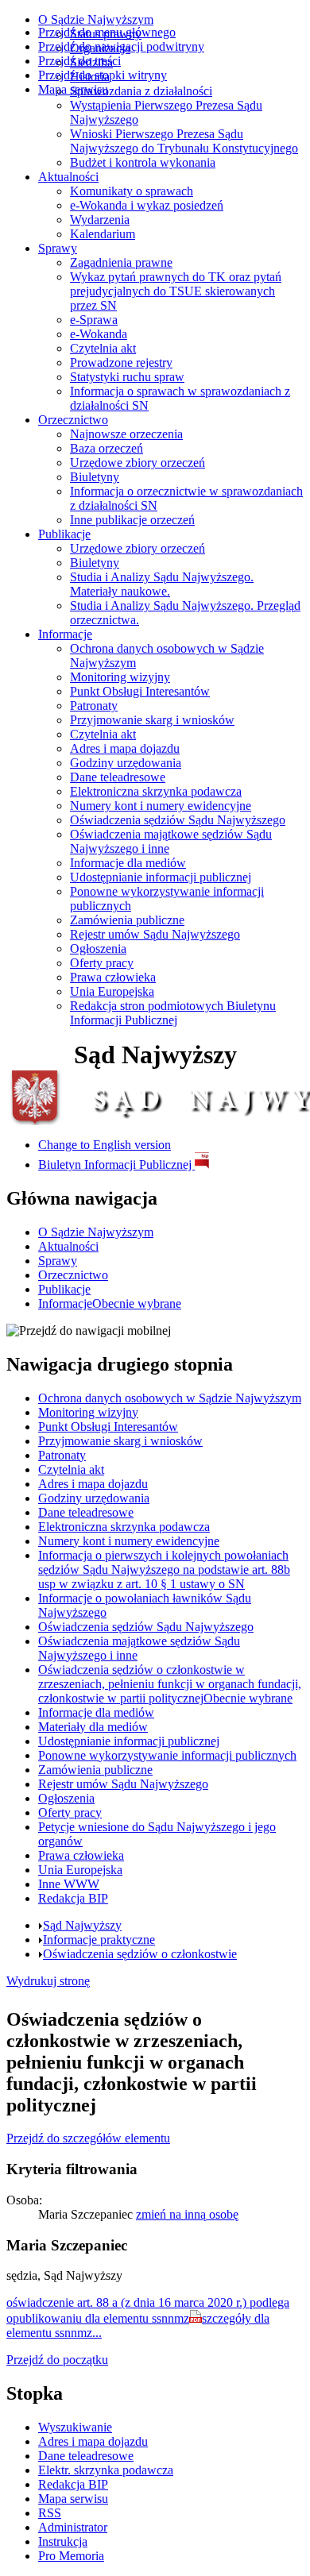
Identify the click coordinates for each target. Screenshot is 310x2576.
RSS (50, 2513)
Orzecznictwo (73, 420)
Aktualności (68, 177)
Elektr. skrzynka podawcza (106, 2470)
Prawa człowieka (113, 977)
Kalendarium (103, 234)
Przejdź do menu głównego (107, 32)
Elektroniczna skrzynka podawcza (156, 791)
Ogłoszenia (98, 949)
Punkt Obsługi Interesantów (140, 691)
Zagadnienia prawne (121, 262)
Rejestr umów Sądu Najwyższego (155, 934)
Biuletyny (95, 477)
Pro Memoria (71, 2556)
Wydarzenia (100, 220)
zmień (187, 2214)
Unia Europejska (112, 991)
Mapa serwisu (73, 89)
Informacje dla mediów (128, 863)
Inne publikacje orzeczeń (132, 520)
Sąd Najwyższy (82, 1925)
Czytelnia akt (103, 348)
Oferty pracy (102, 963)
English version (105, 1145)
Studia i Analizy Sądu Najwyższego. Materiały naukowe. (162, 584)
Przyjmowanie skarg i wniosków (152, 720)
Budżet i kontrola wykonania (143, 162)
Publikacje (64, 534)
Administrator (73, 2527)
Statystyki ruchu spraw (127, 377)
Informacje (65, 634)
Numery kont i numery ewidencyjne (161, 806)
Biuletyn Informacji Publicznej (116, 1165)
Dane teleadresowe (118, 777)
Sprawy (58, 248)
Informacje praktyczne (99, 1940)
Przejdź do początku (57, 2360)
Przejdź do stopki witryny (103, 75)
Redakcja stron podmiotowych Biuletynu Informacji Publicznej (173, 1013)
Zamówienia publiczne (127, 920)
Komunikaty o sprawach (132, 191)
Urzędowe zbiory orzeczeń (138, 463)
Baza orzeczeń (107, 448)
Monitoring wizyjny (120, 677)
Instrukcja (63, 2541)
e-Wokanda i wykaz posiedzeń (147, 205)
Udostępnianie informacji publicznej (161, 877)
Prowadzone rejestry (121, 362)
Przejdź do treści (79, 61)
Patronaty (94, 706)
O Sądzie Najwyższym (96, 19)
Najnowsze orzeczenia (126, 434)
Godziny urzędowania (126, 763)
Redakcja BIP (73, 2484)
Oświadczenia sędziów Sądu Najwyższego (178, 820)
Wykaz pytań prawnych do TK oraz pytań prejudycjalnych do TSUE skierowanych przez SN (176, 291)
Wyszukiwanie (75, 2427)
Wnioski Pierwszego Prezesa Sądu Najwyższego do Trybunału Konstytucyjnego (184, 141)
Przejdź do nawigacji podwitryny (121, 46)
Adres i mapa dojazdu (125, 748)
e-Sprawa (94, 320)
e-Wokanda (99, 334)
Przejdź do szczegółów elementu (88, 2138)
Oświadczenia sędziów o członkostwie (140, 1954)
